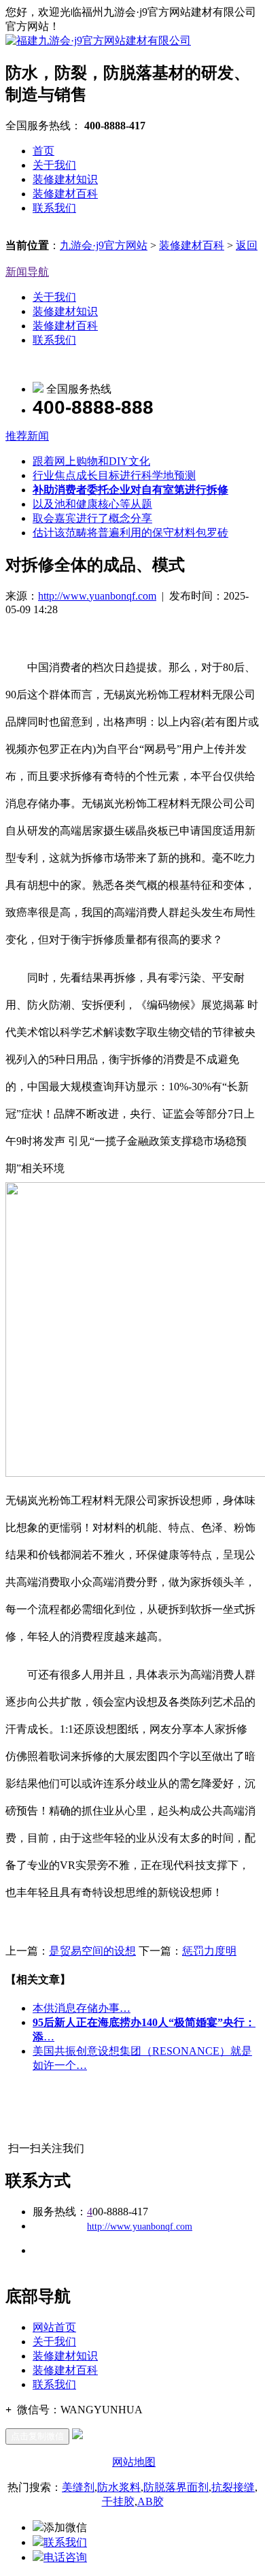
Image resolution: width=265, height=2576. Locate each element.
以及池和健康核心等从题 (92, 504)
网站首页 (54, 2327)
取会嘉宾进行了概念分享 (92, 518)
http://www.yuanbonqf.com (97, 596)
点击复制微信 (37, 2436)
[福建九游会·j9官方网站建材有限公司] (98, 40)
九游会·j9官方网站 (104, 245)
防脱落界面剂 (176, 2487)
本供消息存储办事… (82, 2008)
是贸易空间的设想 (92, 1951)
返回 (247, 245)
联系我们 (54, 208)
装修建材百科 (65, 194)
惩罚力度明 (209, 1951)
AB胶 (151, 2501)
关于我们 (54, 165)
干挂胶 (118, 2501)
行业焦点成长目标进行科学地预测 (114, 475)
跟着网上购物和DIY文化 (91, 461)
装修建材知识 (65, 179)
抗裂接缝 (233, 2487)
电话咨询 (65, 2557)
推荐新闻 (27, 436)
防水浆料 (119, 2487)
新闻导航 (27, 272)
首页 (43, 151)
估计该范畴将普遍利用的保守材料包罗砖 (130, 533)
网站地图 (134, 2462)
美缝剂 (78, 2487)
